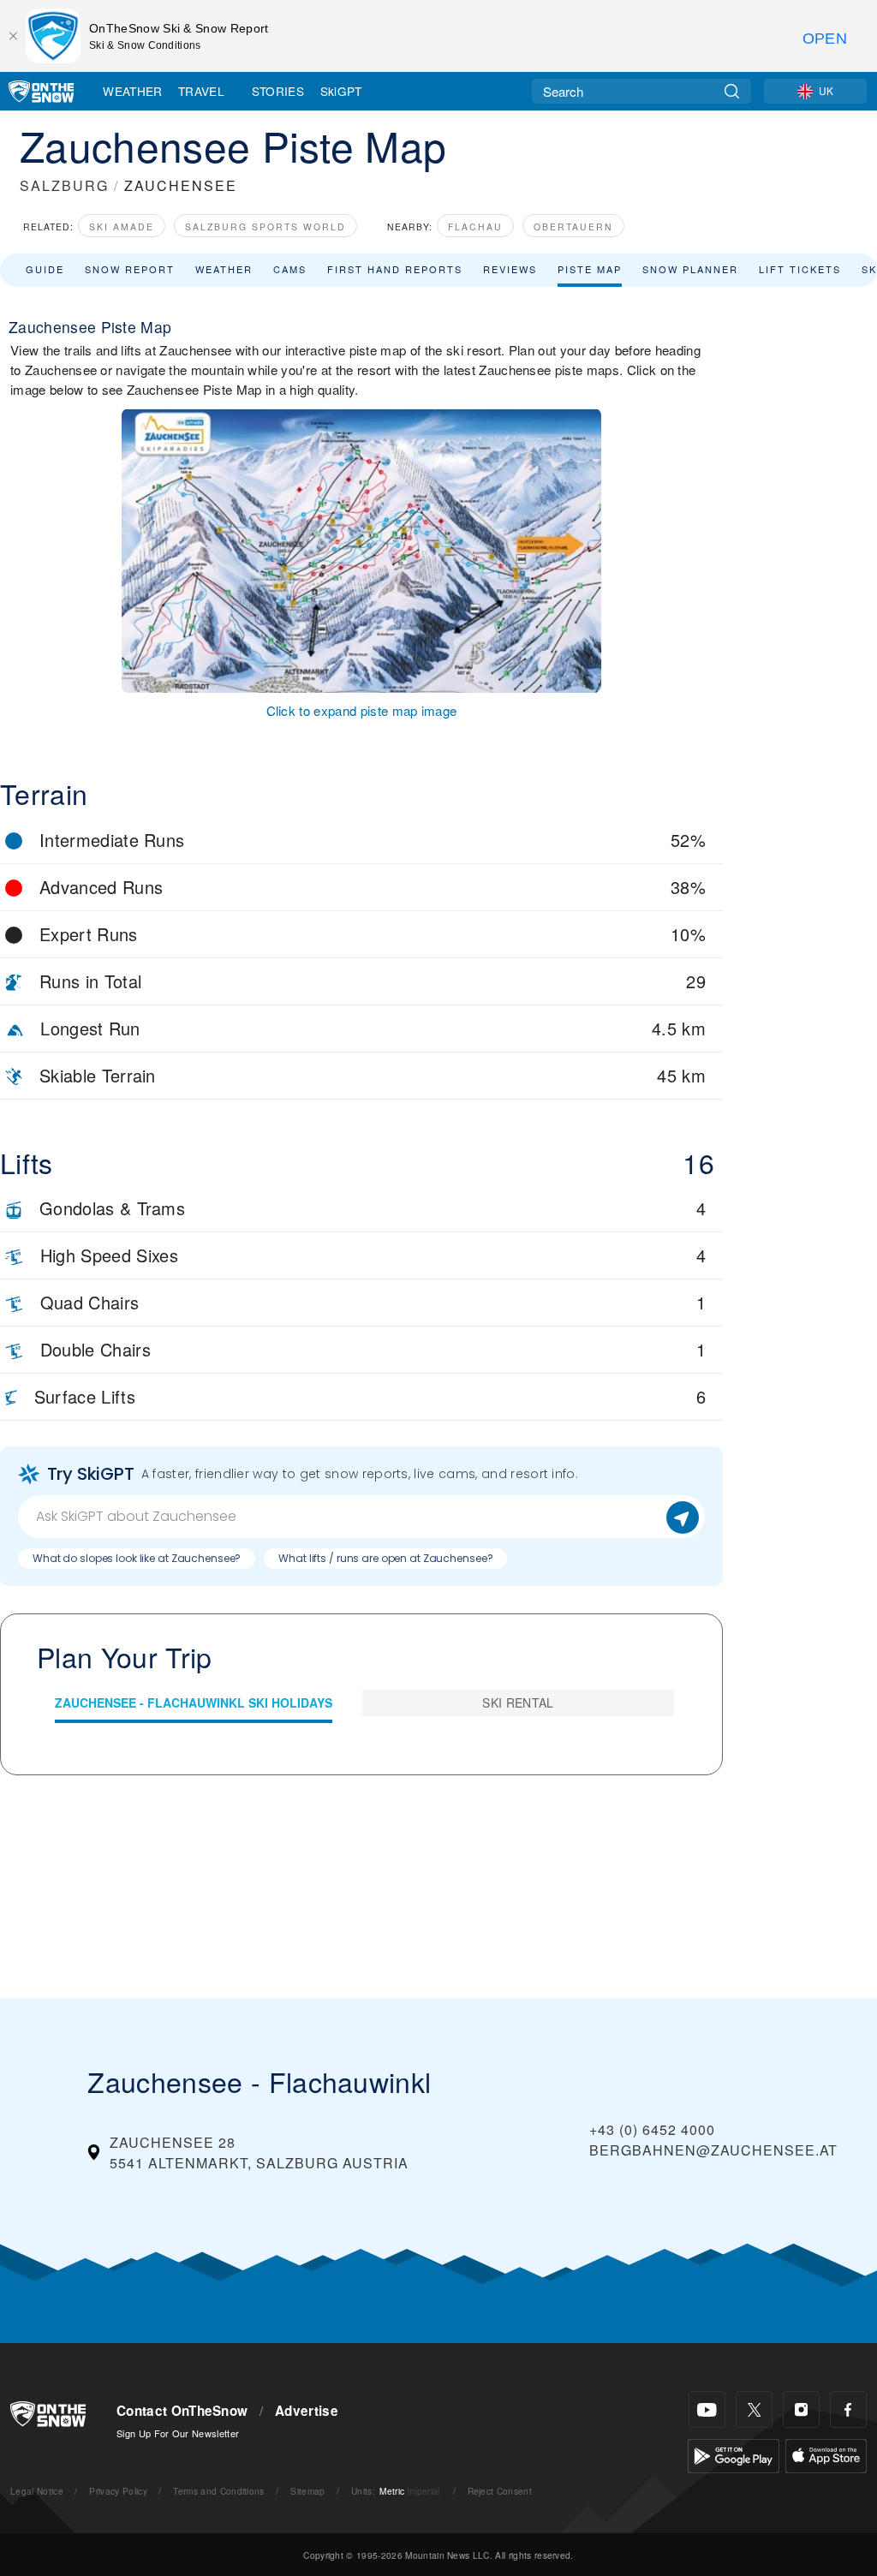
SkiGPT (341, 91)
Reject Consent (500, 2491)
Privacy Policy (118, 2491)
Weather (132, 91)
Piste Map (590, 269)
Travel (201, 91)
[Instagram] (801, 2409)
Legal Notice (37, 2491)
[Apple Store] (826, 2454)
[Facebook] (848, 2409)
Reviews (510, 269)
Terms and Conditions (218, 2491)
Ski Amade (122, 227)
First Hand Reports (395, 269)
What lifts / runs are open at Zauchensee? (385, 1558)
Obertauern (573, 227)
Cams (290, 269)
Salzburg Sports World (265, 227)
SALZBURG (64, 185)
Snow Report (130, 269)
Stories (278, 91)
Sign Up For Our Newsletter (178, 2433)
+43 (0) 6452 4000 (652, 2129)
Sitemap (307, 2491)
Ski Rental (518, 1702)
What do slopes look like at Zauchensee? (137, 1558)
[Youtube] (707, 2409)
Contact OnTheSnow (182, 2411)
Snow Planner (690, 269)
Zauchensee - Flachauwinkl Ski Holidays (194, 1702)
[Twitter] (754, 2409)
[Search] (732, 91)
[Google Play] (734, 2454)
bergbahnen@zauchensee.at (713, 2150)
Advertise (307, 2411)
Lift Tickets (800, 269)
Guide (45, 269)
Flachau (475, 227)
